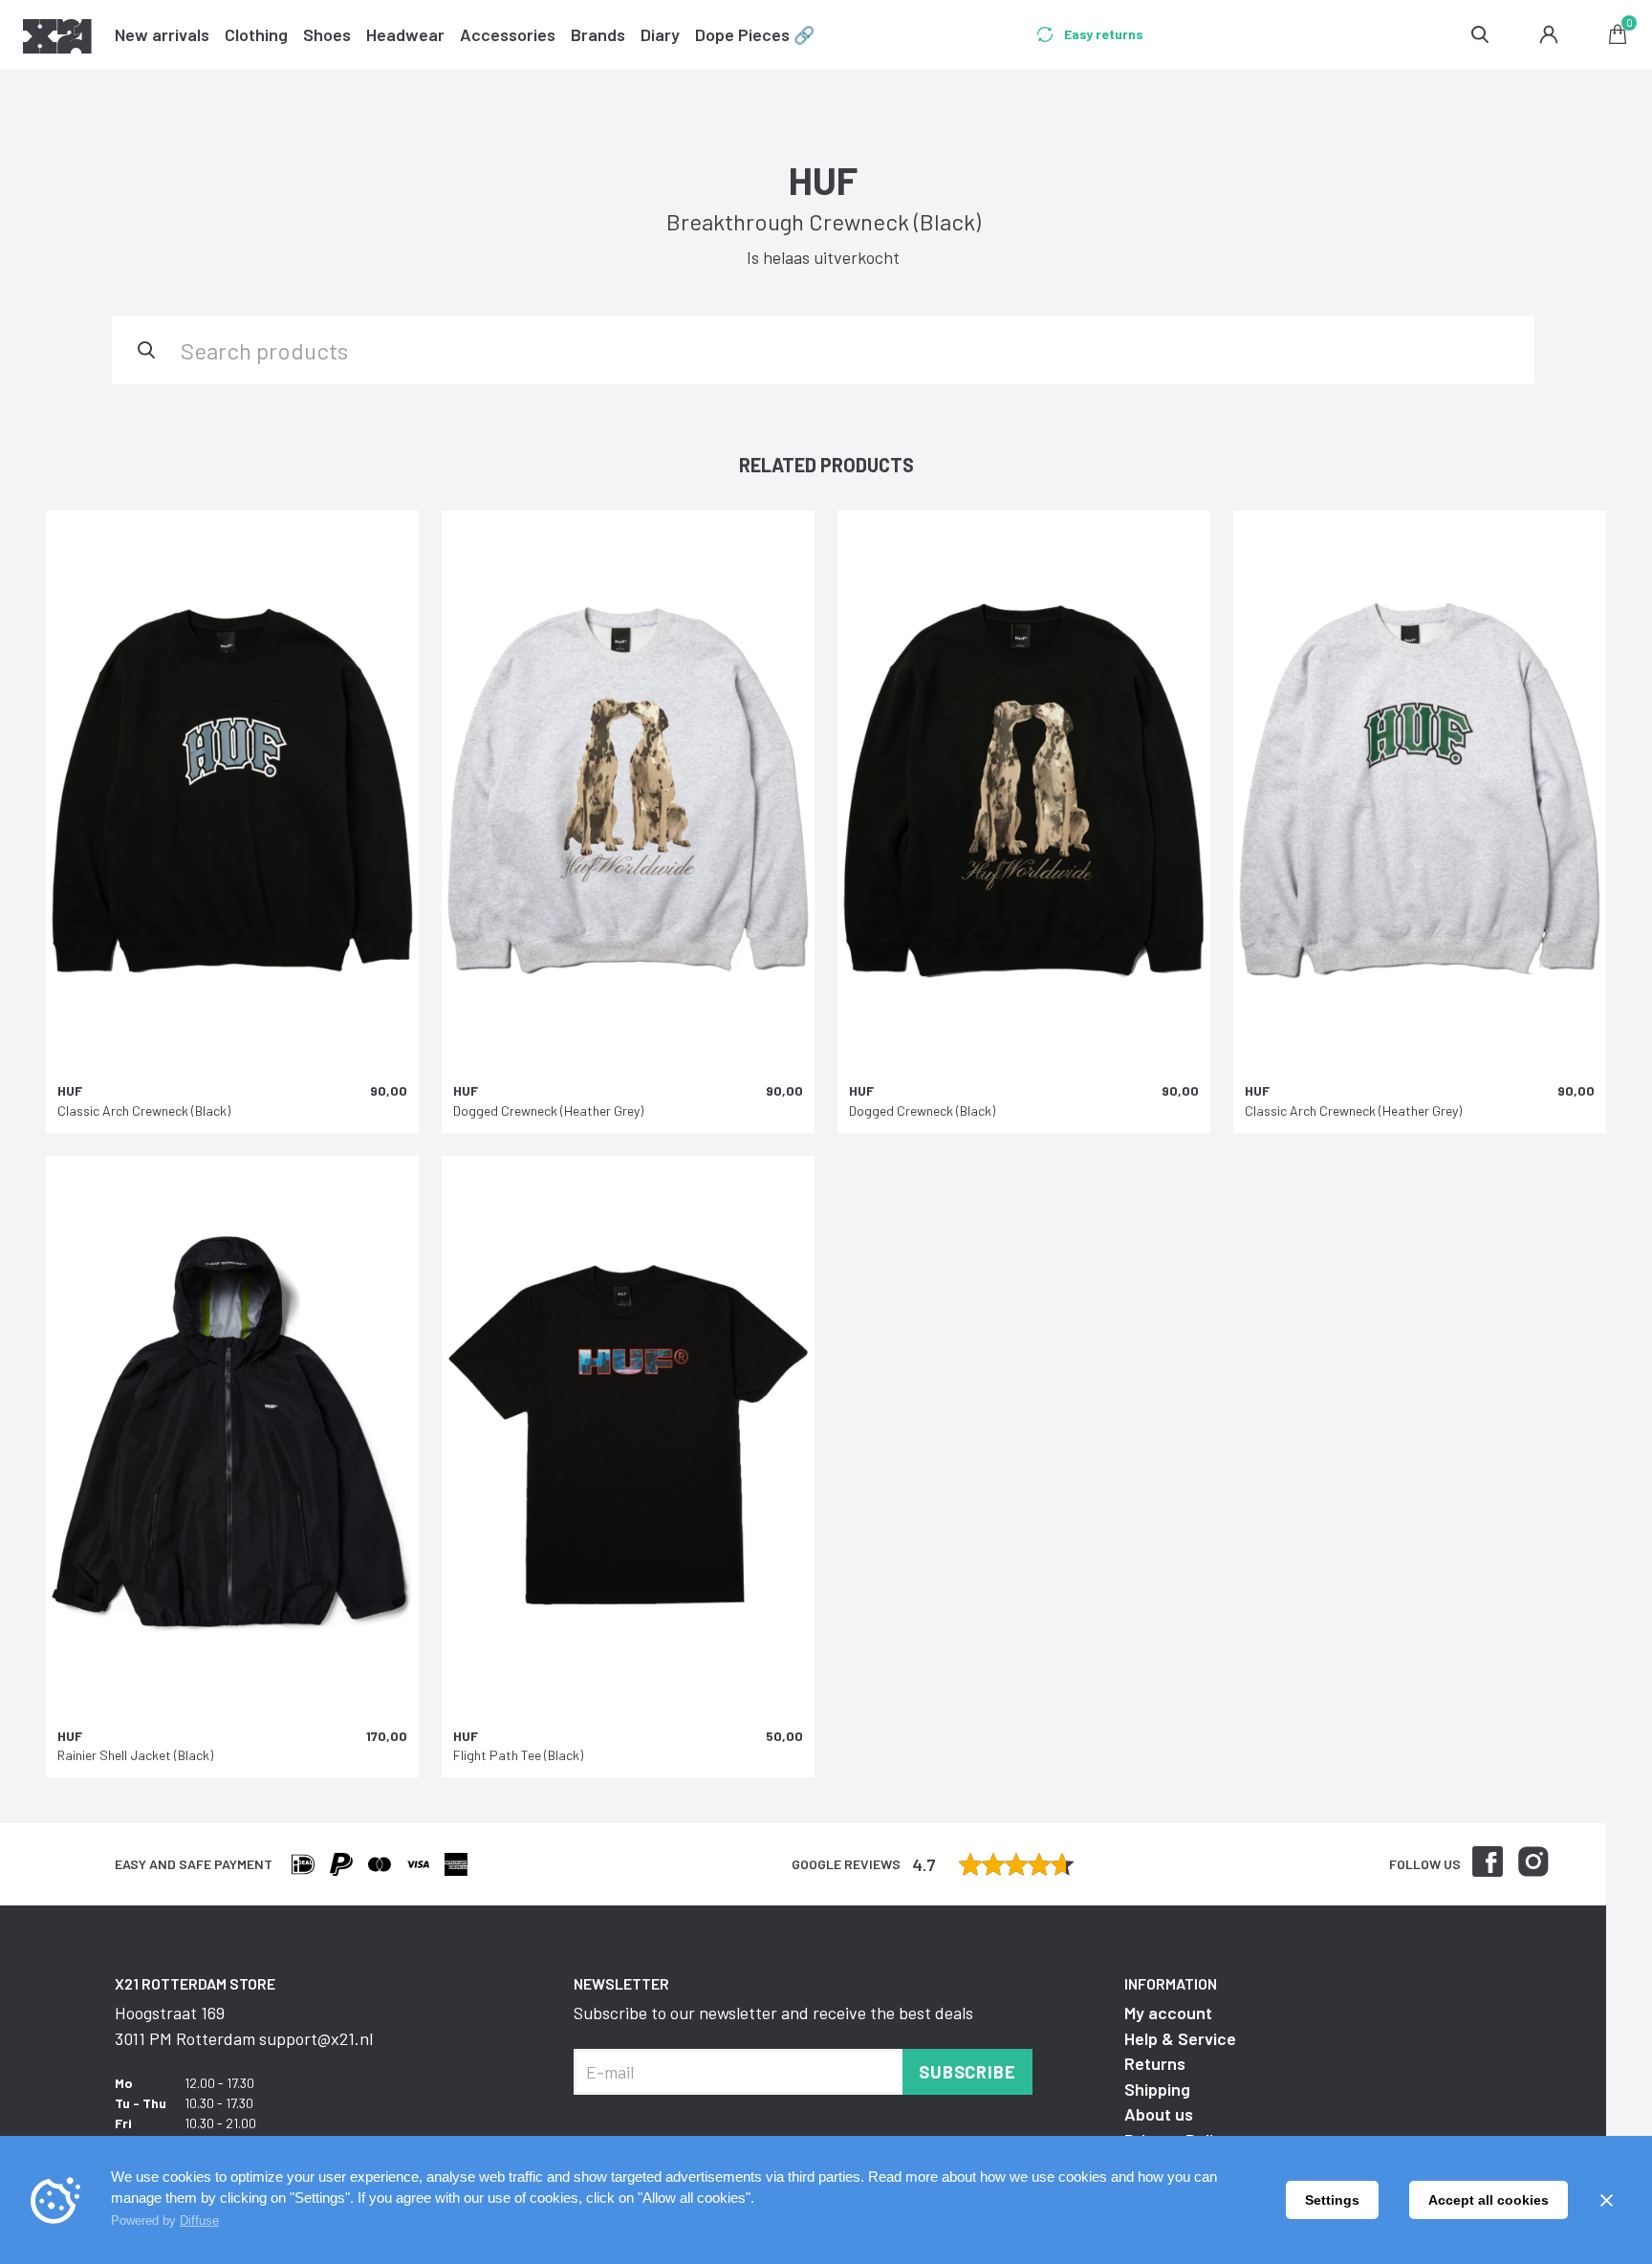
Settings (1332, 2200)
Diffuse (199, 2220)
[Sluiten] (1606, 2200)
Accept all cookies (1489, 2200)
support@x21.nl (316, 2038)
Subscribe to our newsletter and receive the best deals (773, 2013)
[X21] (57, 39)
